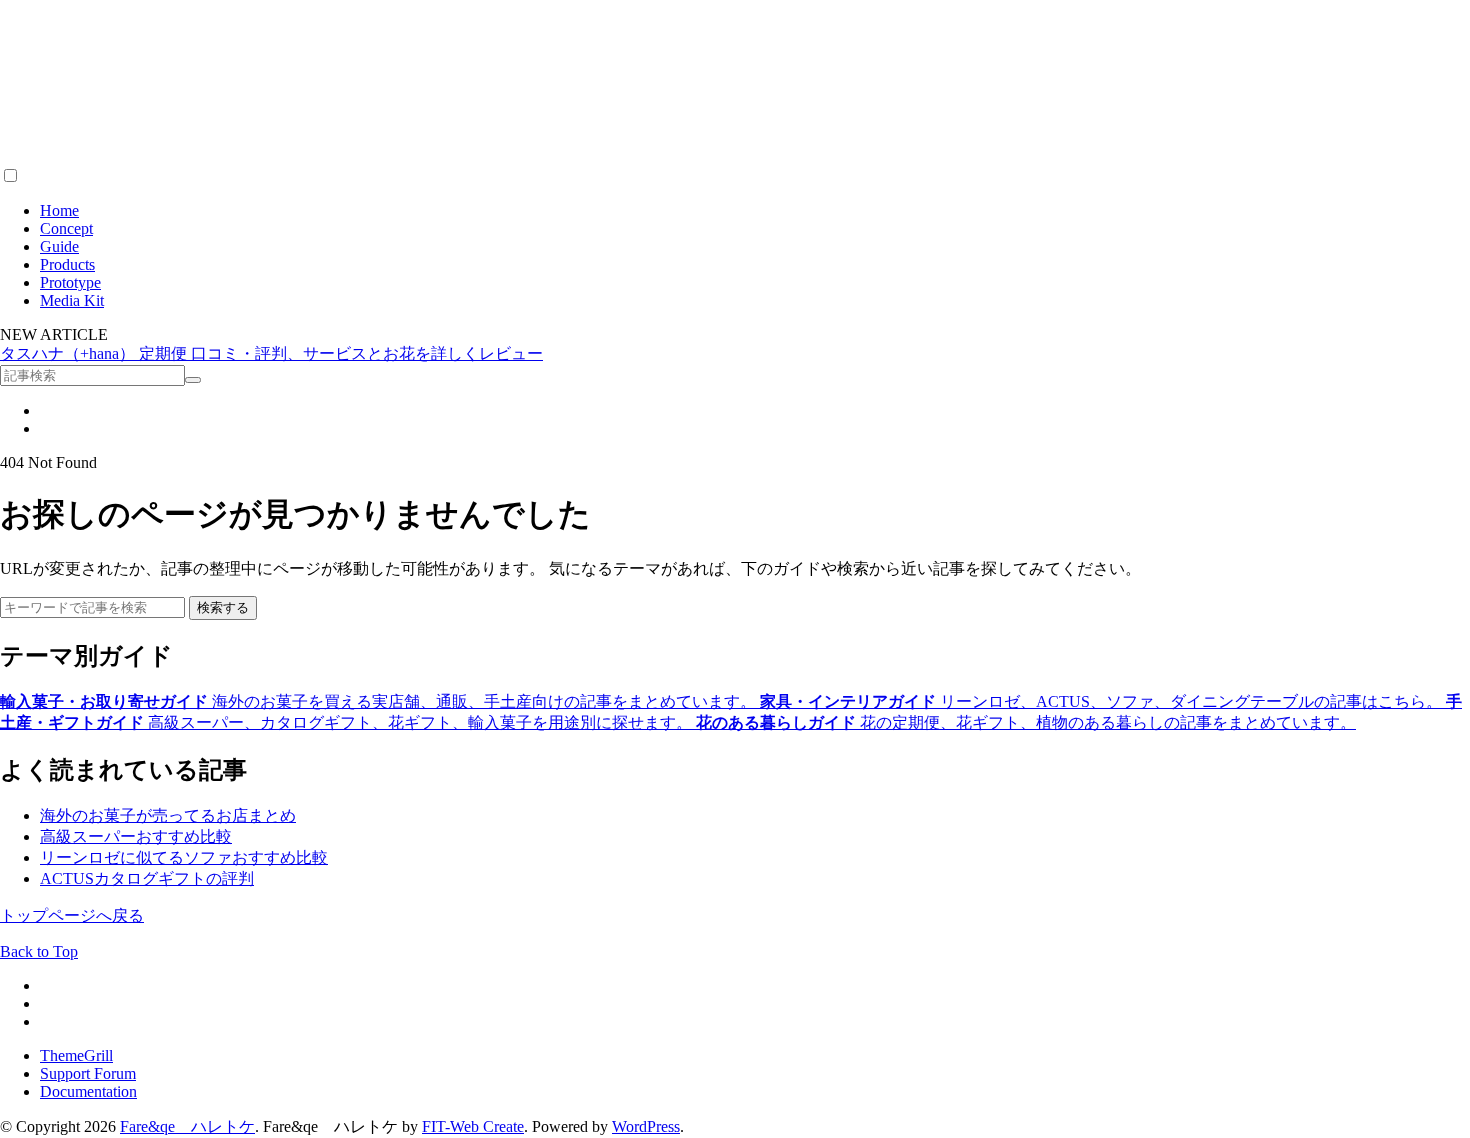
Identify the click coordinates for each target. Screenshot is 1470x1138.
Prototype (70, 282)
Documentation (88, 1091)
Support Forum (88, 1073)
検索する (223, 607)
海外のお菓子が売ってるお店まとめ (168, 815)
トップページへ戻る (72, 915)
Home (59, 210)
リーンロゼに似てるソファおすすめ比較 (184, 857)
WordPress (646, 1126)
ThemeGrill (76, 1055)
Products (67, 264)
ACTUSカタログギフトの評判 (147, 878)
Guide (59, 246)
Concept (66, 228)
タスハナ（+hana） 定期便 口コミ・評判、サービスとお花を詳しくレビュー (271, 353)
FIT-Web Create (473, 1126)
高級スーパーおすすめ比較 (136, 836)
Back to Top (39, 951)
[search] (193, 380)
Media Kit (72, 300)
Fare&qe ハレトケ (187, 1126)
